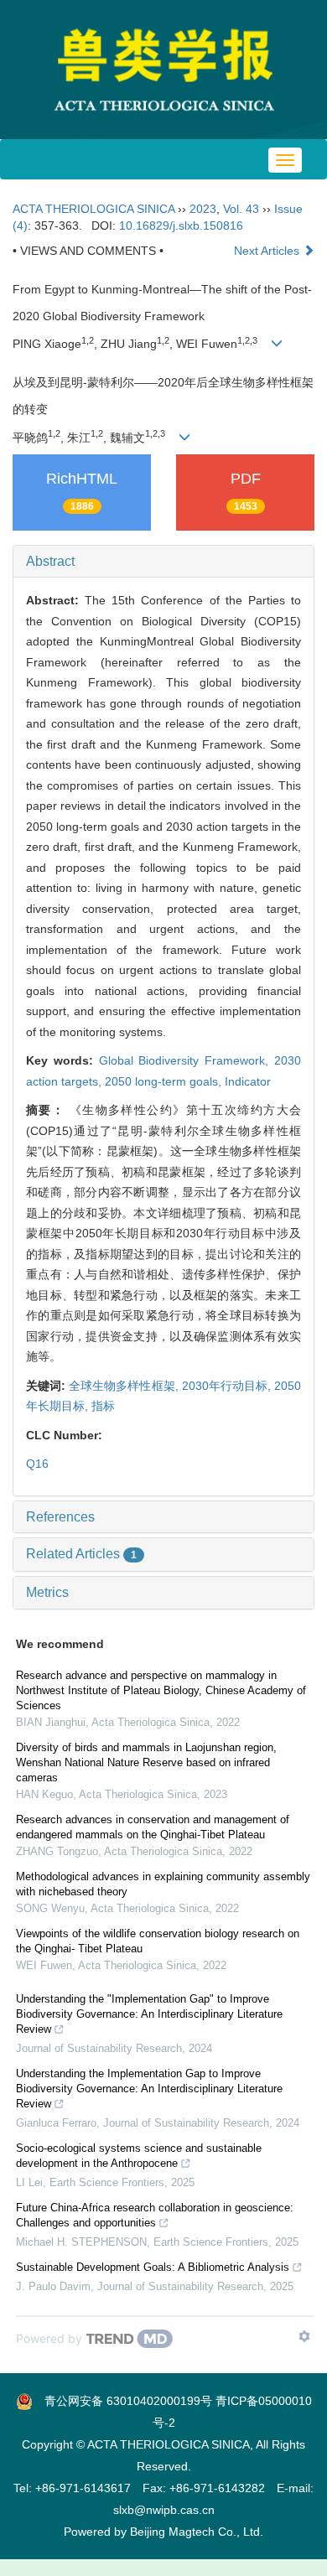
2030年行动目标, (228, 1386)
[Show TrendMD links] (304, 2336)
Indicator (248, 1081)
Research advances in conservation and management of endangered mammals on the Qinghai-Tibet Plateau (153, 1827)
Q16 (37, 1464)
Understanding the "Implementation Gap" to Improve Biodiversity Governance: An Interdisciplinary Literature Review (149, 2014)
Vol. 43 (241, 209)
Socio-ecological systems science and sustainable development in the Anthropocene (139, 2156)
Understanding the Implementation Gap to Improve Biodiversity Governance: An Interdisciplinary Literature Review (149, 2089)
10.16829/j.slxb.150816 (181, 225)
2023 (203, 209)
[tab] (163, 562)
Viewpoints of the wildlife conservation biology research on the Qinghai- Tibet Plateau (158, 1941)
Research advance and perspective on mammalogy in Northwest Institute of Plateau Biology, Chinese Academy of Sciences (161, 1690)
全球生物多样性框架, (125, 1386)
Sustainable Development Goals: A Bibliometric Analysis (153, 2267)
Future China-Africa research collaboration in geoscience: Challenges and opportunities (155, 2215)
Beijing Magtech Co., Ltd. (197, 2532)
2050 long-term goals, (165, 1081)
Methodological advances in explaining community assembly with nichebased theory (163, 1884)
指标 (103, 1406)
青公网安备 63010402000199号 (122, 2401)
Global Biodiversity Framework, (187, 1060)
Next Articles (268, 251)
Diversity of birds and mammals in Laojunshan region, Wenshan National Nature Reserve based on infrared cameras (146, 1762)
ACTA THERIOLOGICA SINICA (93, 209)
